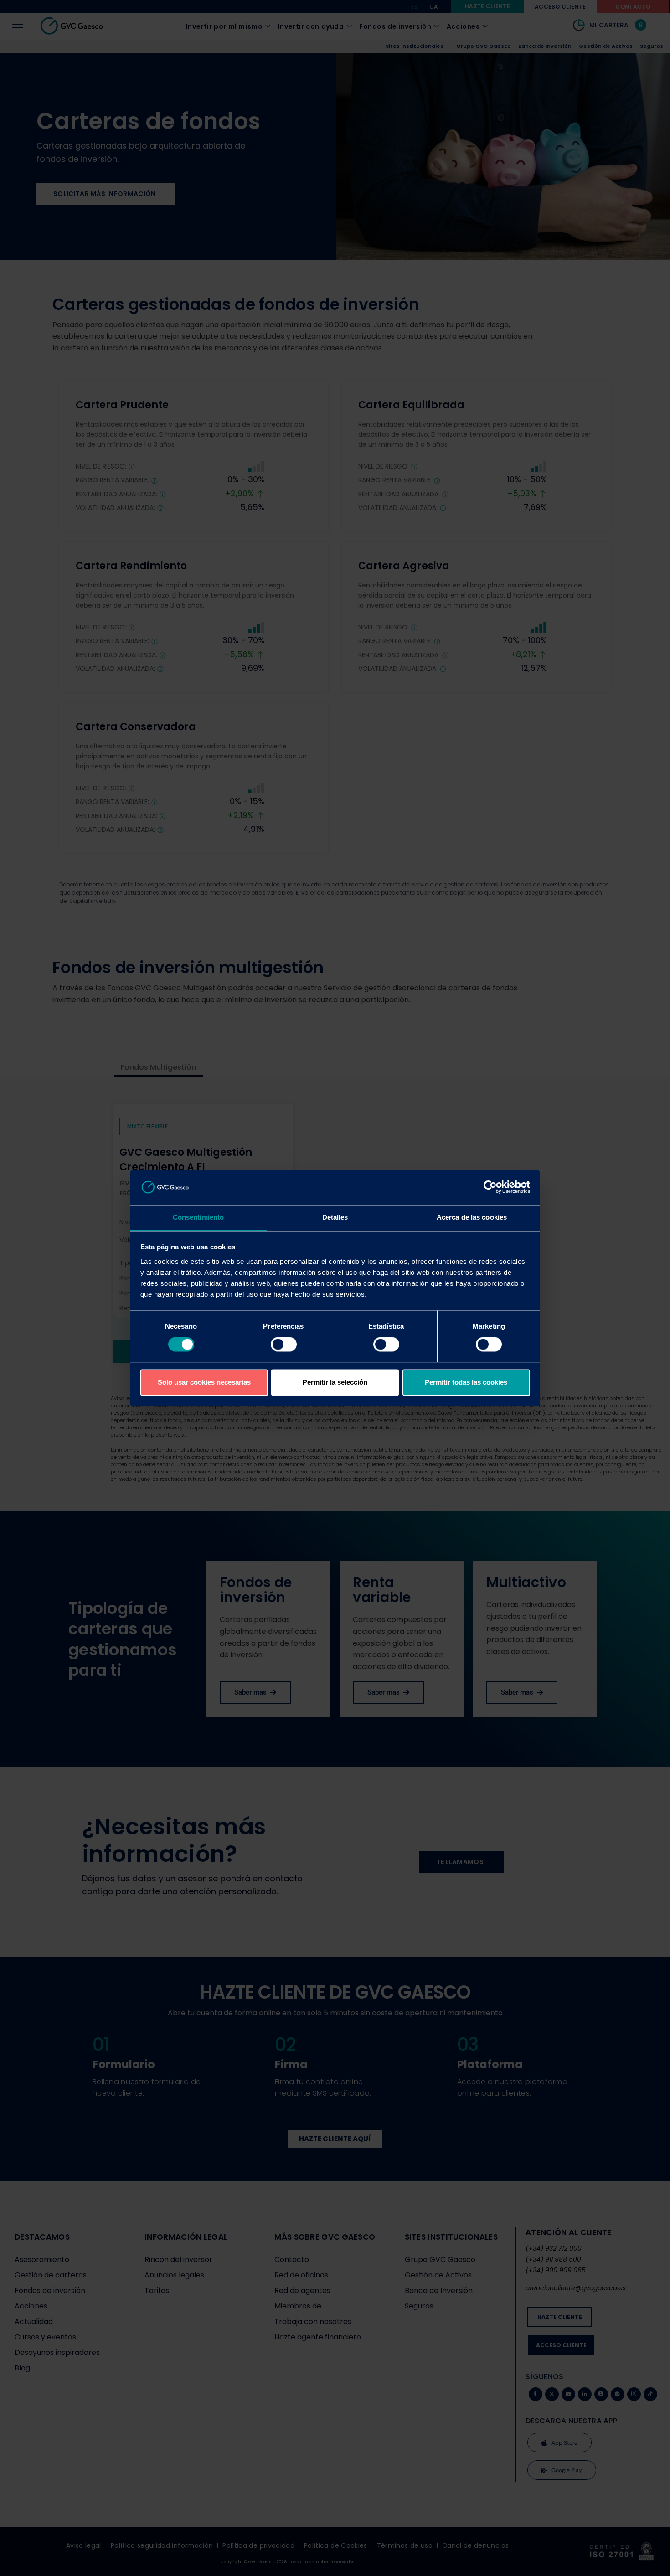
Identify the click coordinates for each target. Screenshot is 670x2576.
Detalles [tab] (335, 1217)
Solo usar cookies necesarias (204, 1382)
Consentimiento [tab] (198, 1217)
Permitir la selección (335, 1382)
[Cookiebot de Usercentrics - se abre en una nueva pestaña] (490, 1187)
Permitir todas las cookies (466, 1382)
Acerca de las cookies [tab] (472, 1217)
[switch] (284, 1345)
